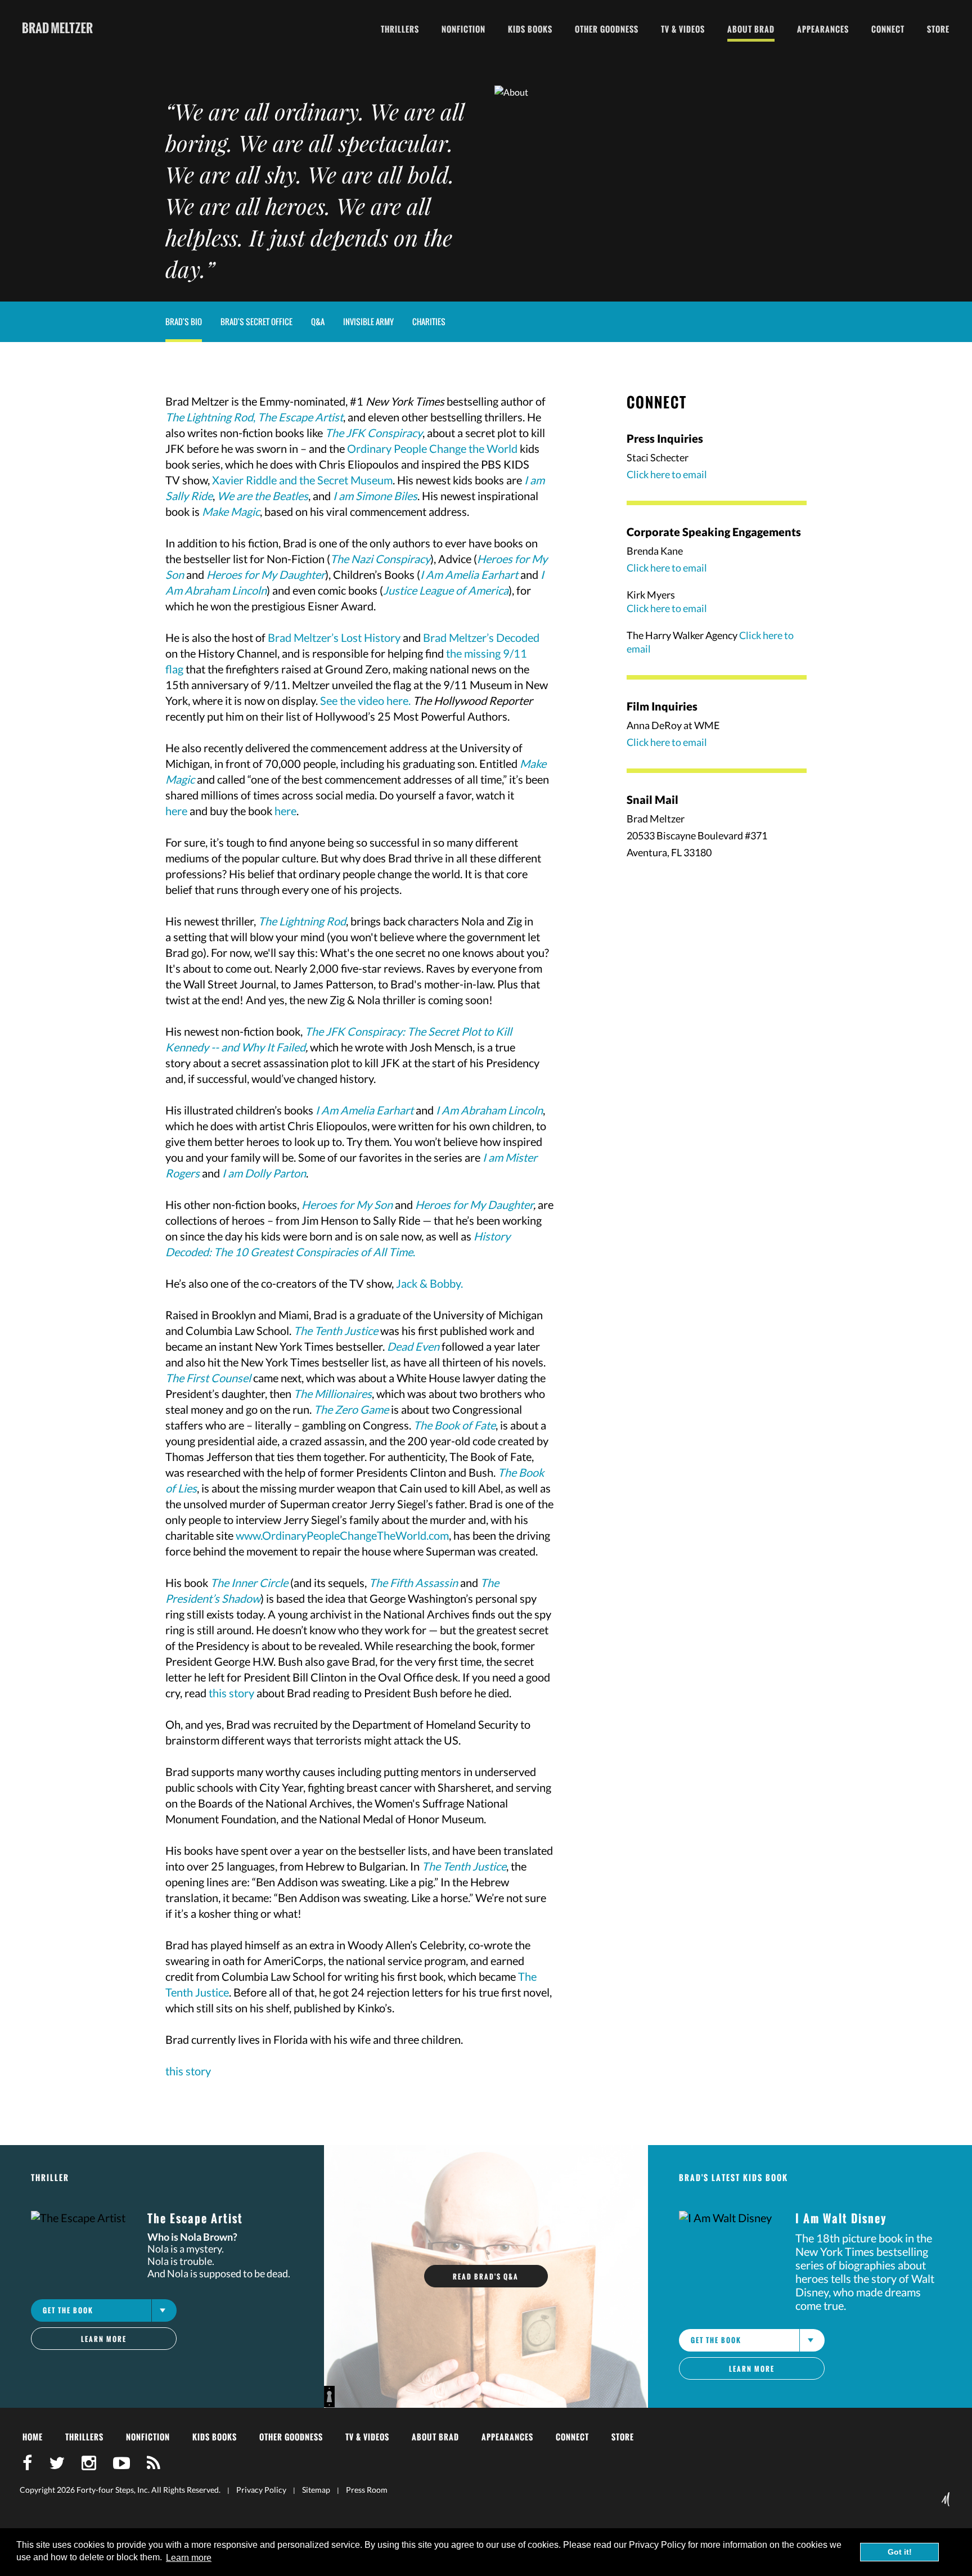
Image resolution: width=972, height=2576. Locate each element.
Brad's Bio (184, 322)
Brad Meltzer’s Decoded (481, 637)
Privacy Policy (261, 2490)
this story (231, 1693)
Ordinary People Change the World (432, 448)
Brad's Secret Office (256, 322)
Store (938, 29)
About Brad (751, 29)
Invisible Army (368, 322)
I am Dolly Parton (264, 1173)
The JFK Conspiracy (374, 433)
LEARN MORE (104, 2339)
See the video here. (365, 700)
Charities (429, 322)
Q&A (318, 322)
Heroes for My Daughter (474, 1204)
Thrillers (400, 29)
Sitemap (316, 2490)
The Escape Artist (300, 417)
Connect (888, 29)
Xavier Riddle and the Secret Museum (302, 480)
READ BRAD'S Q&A (486, 2276)
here (176, 811)
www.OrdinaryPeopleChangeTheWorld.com (342, 1535)
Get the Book (68, 2310)
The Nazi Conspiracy (380, 559)
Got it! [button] (900, 2552)
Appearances (823, 29)
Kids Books (530, 29)
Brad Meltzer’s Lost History (334, 637)
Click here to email (667, 474)
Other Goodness (607, 29)
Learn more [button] (189, 2558)
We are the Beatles (263, 496)
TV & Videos (683, 29)
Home (33, 2437)
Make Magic (231, 511)
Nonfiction (463, 29)
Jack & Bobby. (429, 1283)
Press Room (367, 2490)
